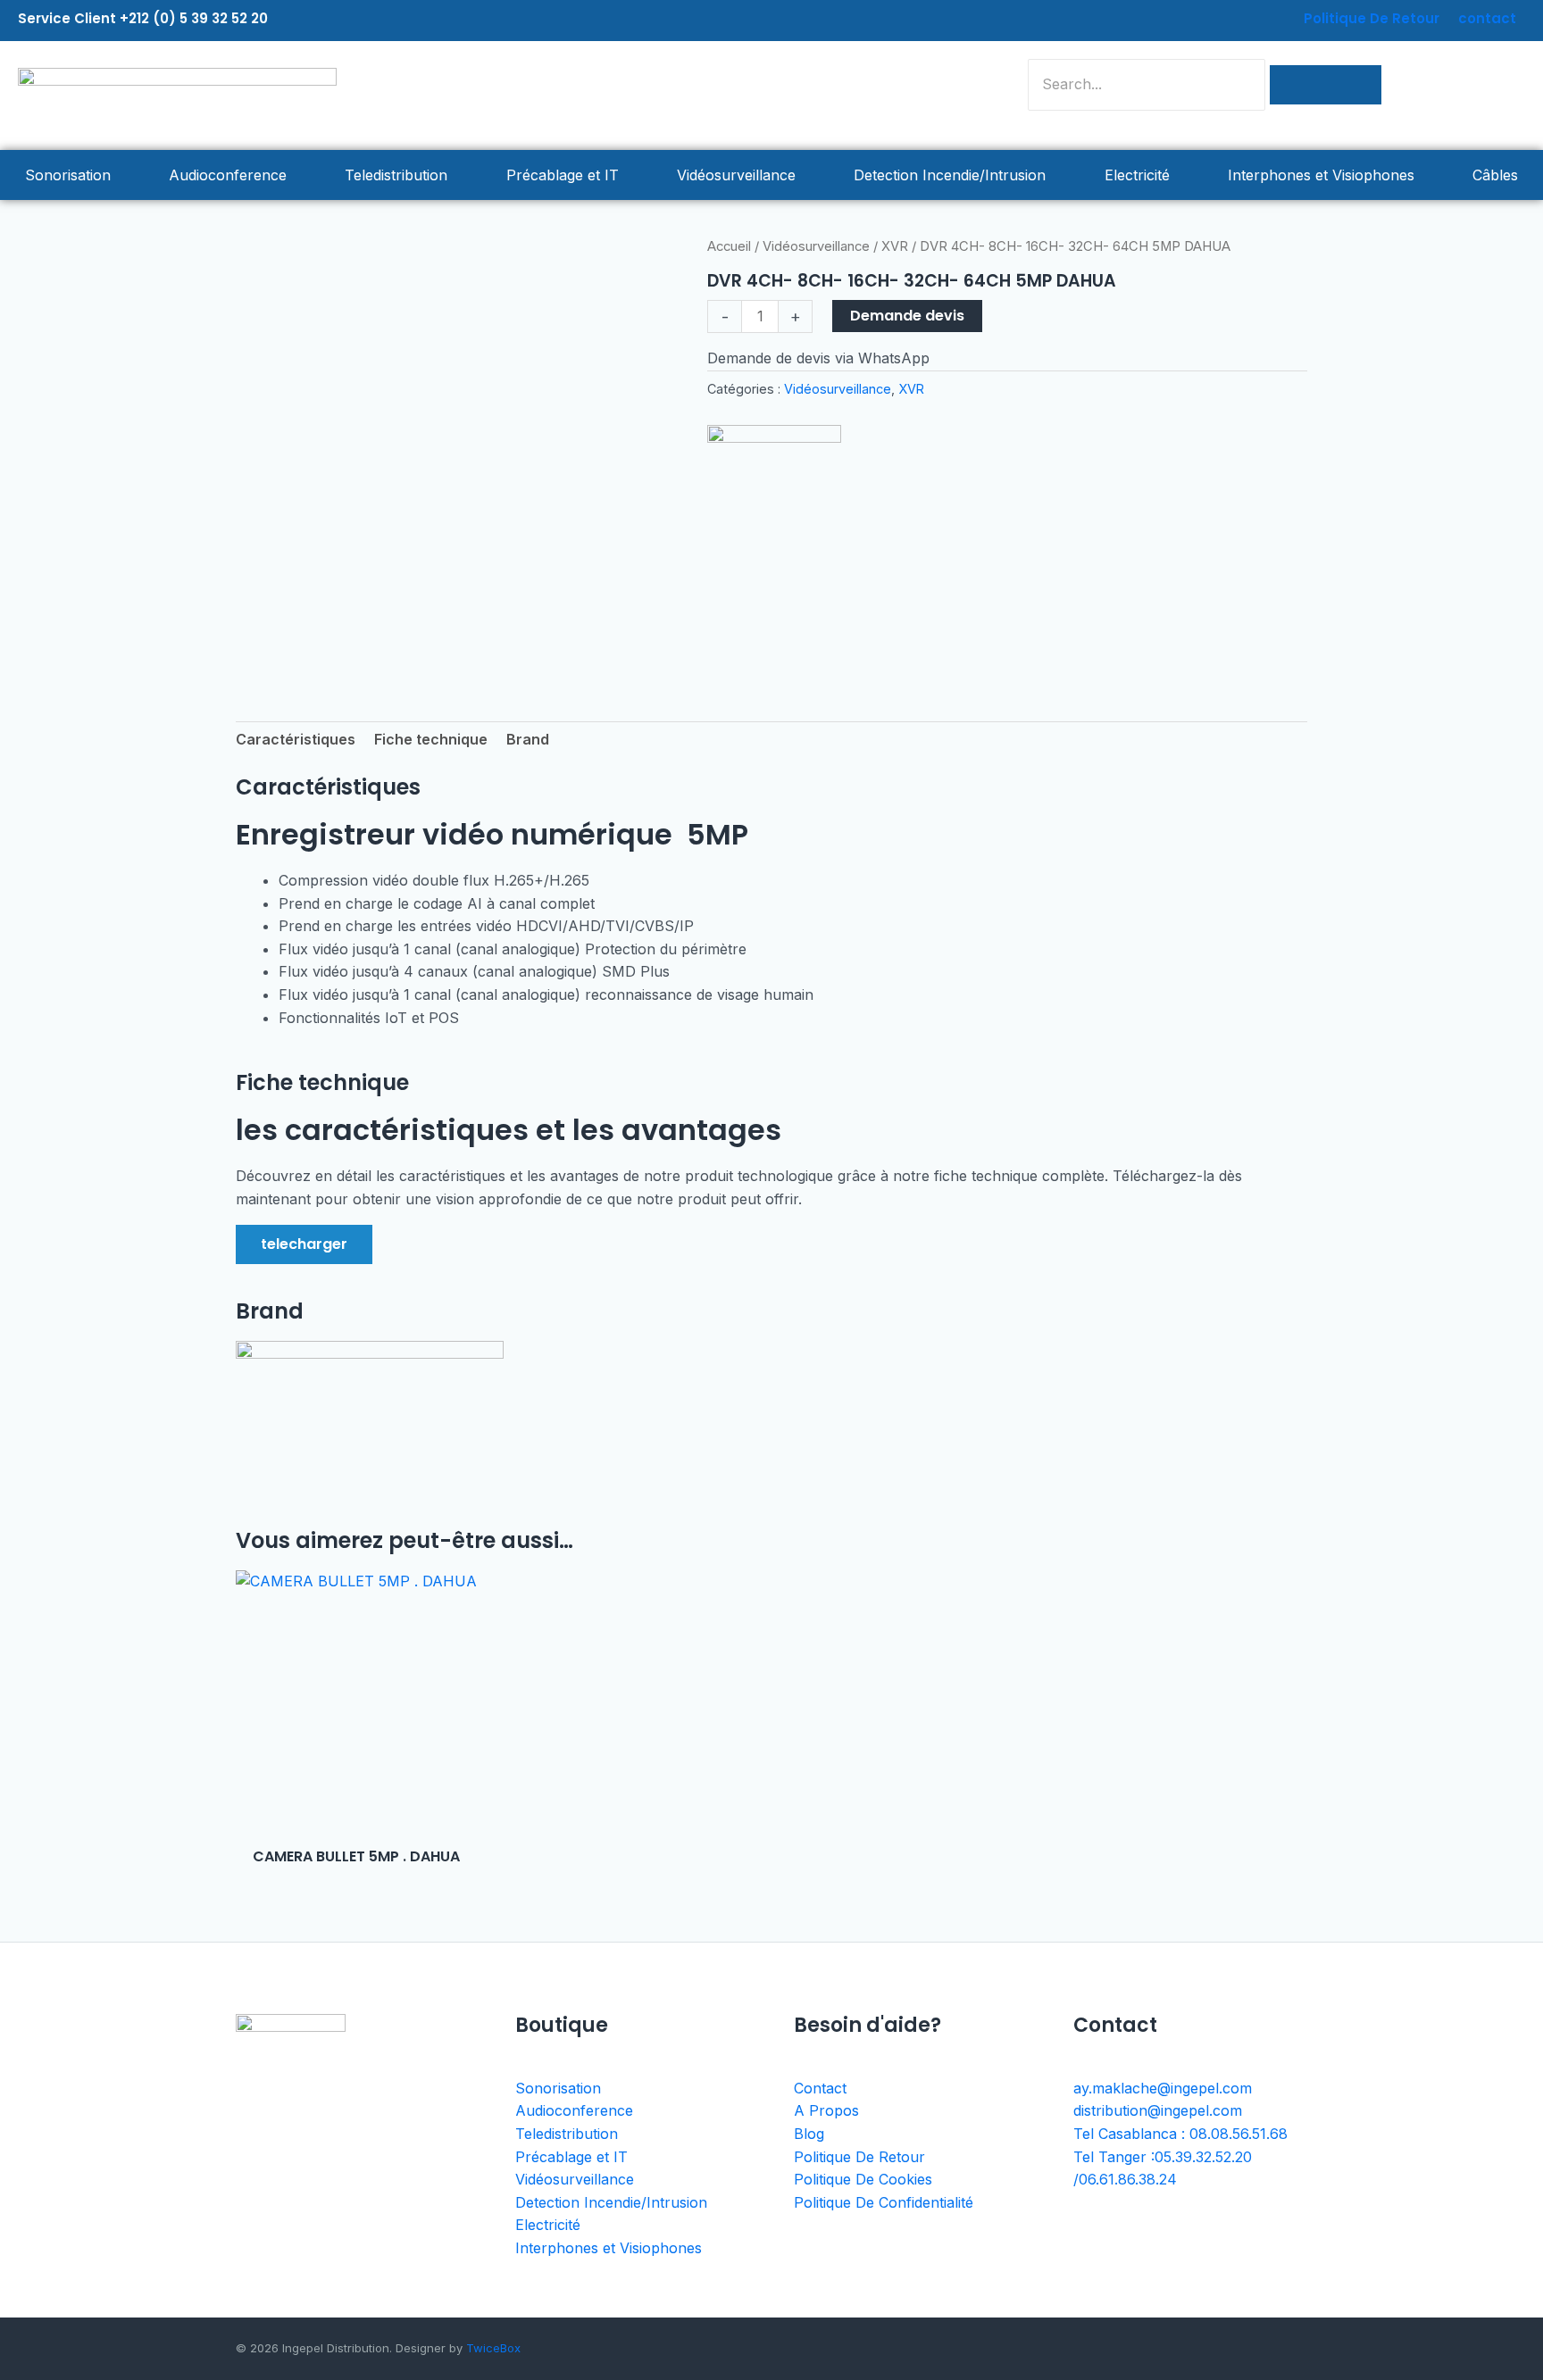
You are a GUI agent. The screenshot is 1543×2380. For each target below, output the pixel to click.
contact (1487, 18)
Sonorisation (68, 175)
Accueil (729, 246)
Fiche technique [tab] (431, 739)
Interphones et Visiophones (1321, 175)
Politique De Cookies (863, 2179)
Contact (820, 2088)
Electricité (1137, 175)
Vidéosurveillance (736, 175)
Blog (809, 2134)
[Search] (1326, 85)
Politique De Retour (1372, 18)
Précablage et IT (563, 175)
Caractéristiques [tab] (296, 739)
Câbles (1495, 175)
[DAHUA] (774, 492)
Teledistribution (396, 175)
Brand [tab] (528, 739)
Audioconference (228, 175)
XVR (895, 246)
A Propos (826, 2110)
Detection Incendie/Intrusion (950, 175)
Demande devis (907, 316)
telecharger (304, 1244)
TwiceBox (493, 2348)
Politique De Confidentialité (884, 2202)
